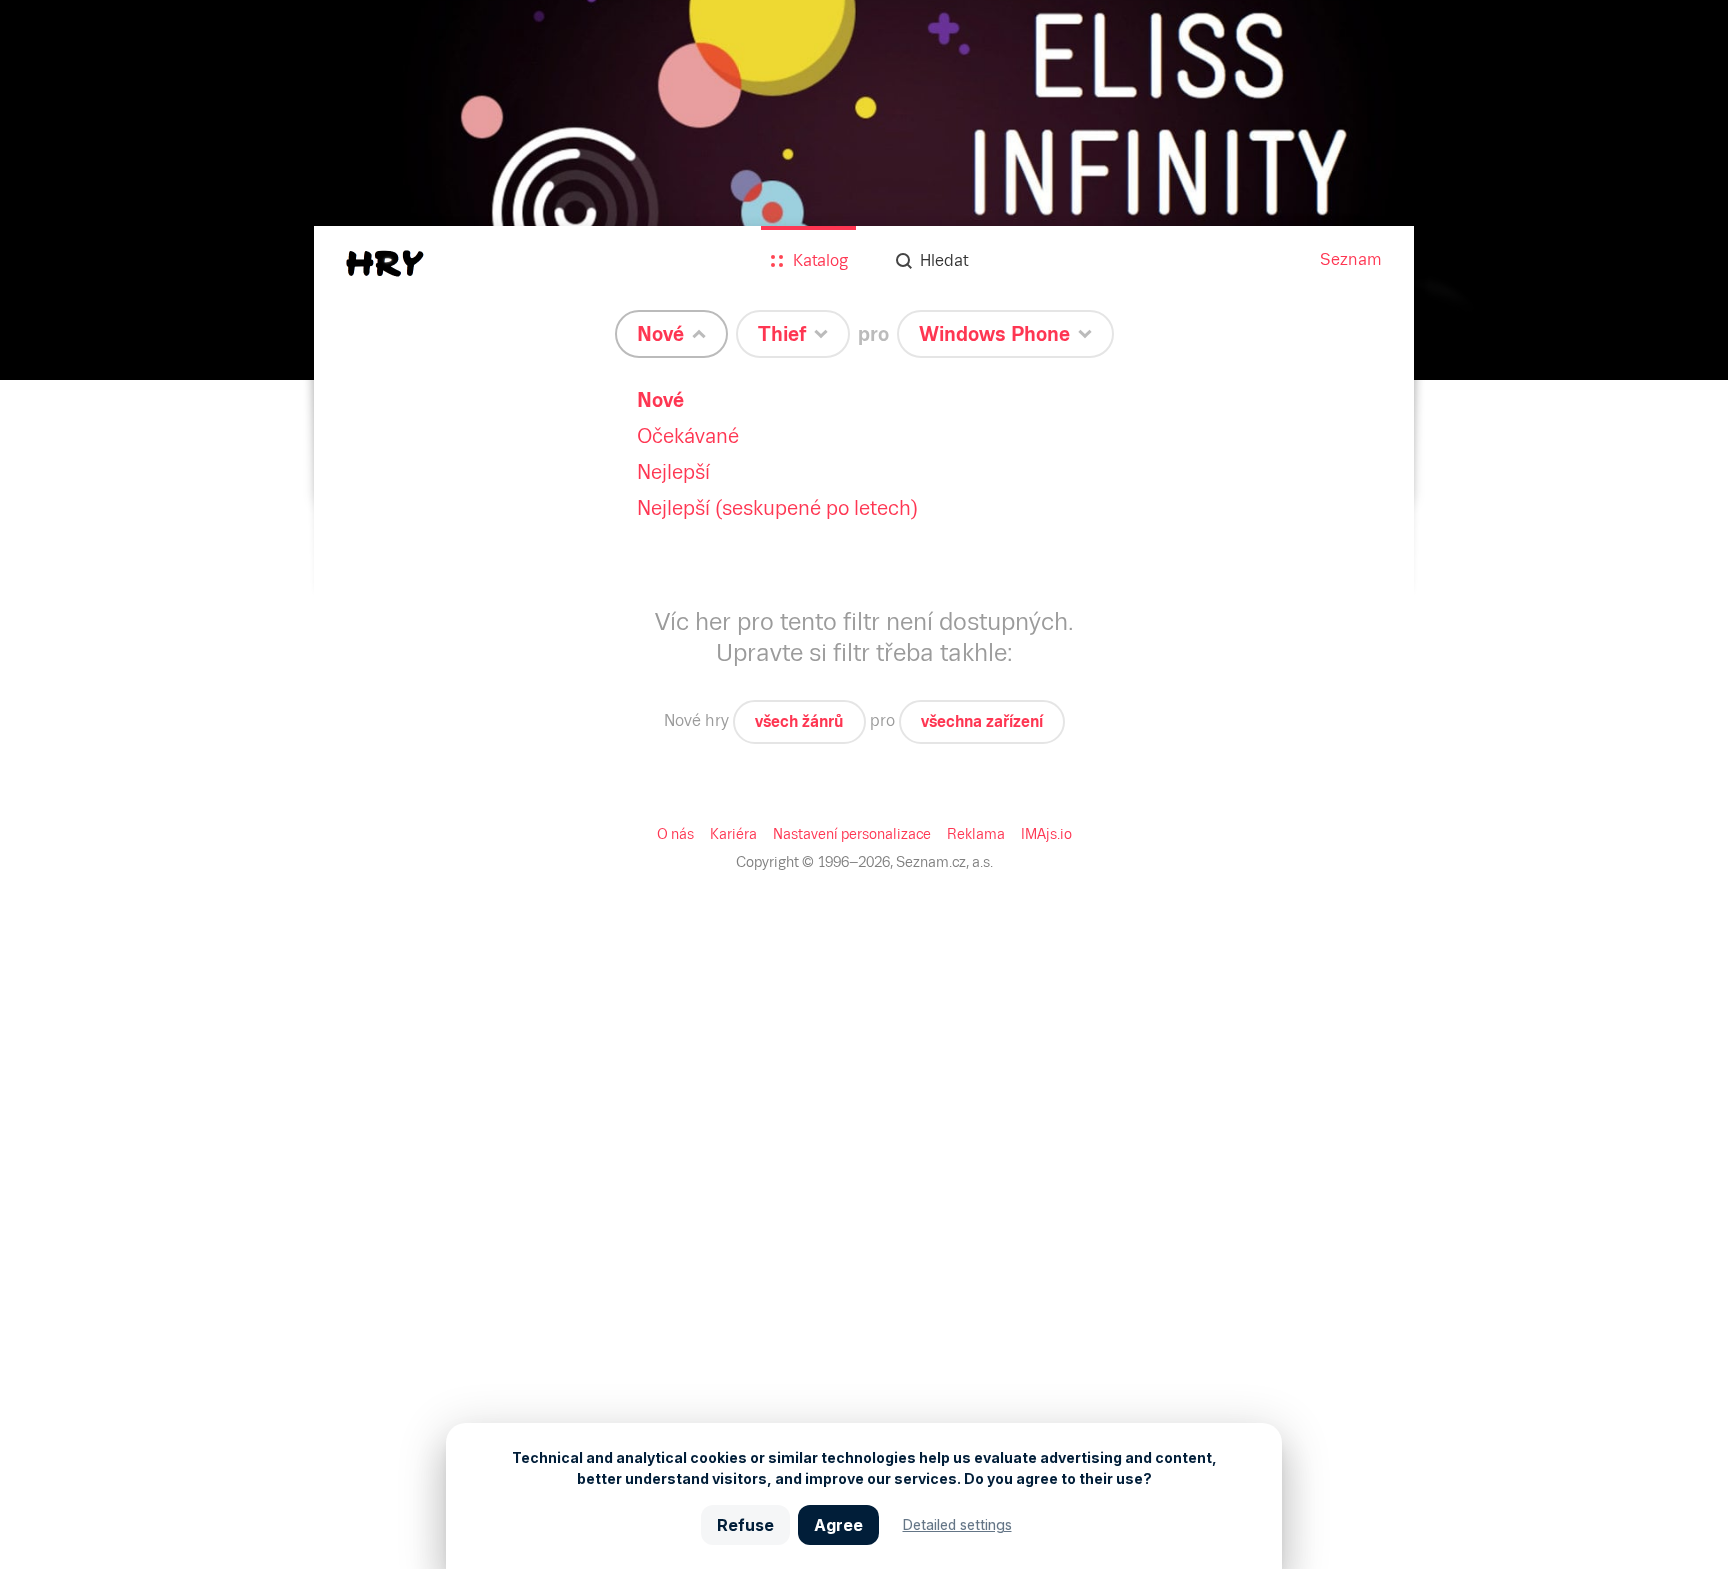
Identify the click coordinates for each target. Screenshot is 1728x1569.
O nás (675, 834)
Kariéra (733, 834)
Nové (660, 400)
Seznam (1351, 259)
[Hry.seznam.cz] (385, 263)
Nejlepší (673, 472)
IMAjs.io (1046, 834)
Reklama (976, 834)
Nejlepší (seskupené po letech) (777, 508)
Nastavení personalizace (852, 834)
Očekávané (688, 436)
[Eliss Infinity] (864, 190)
